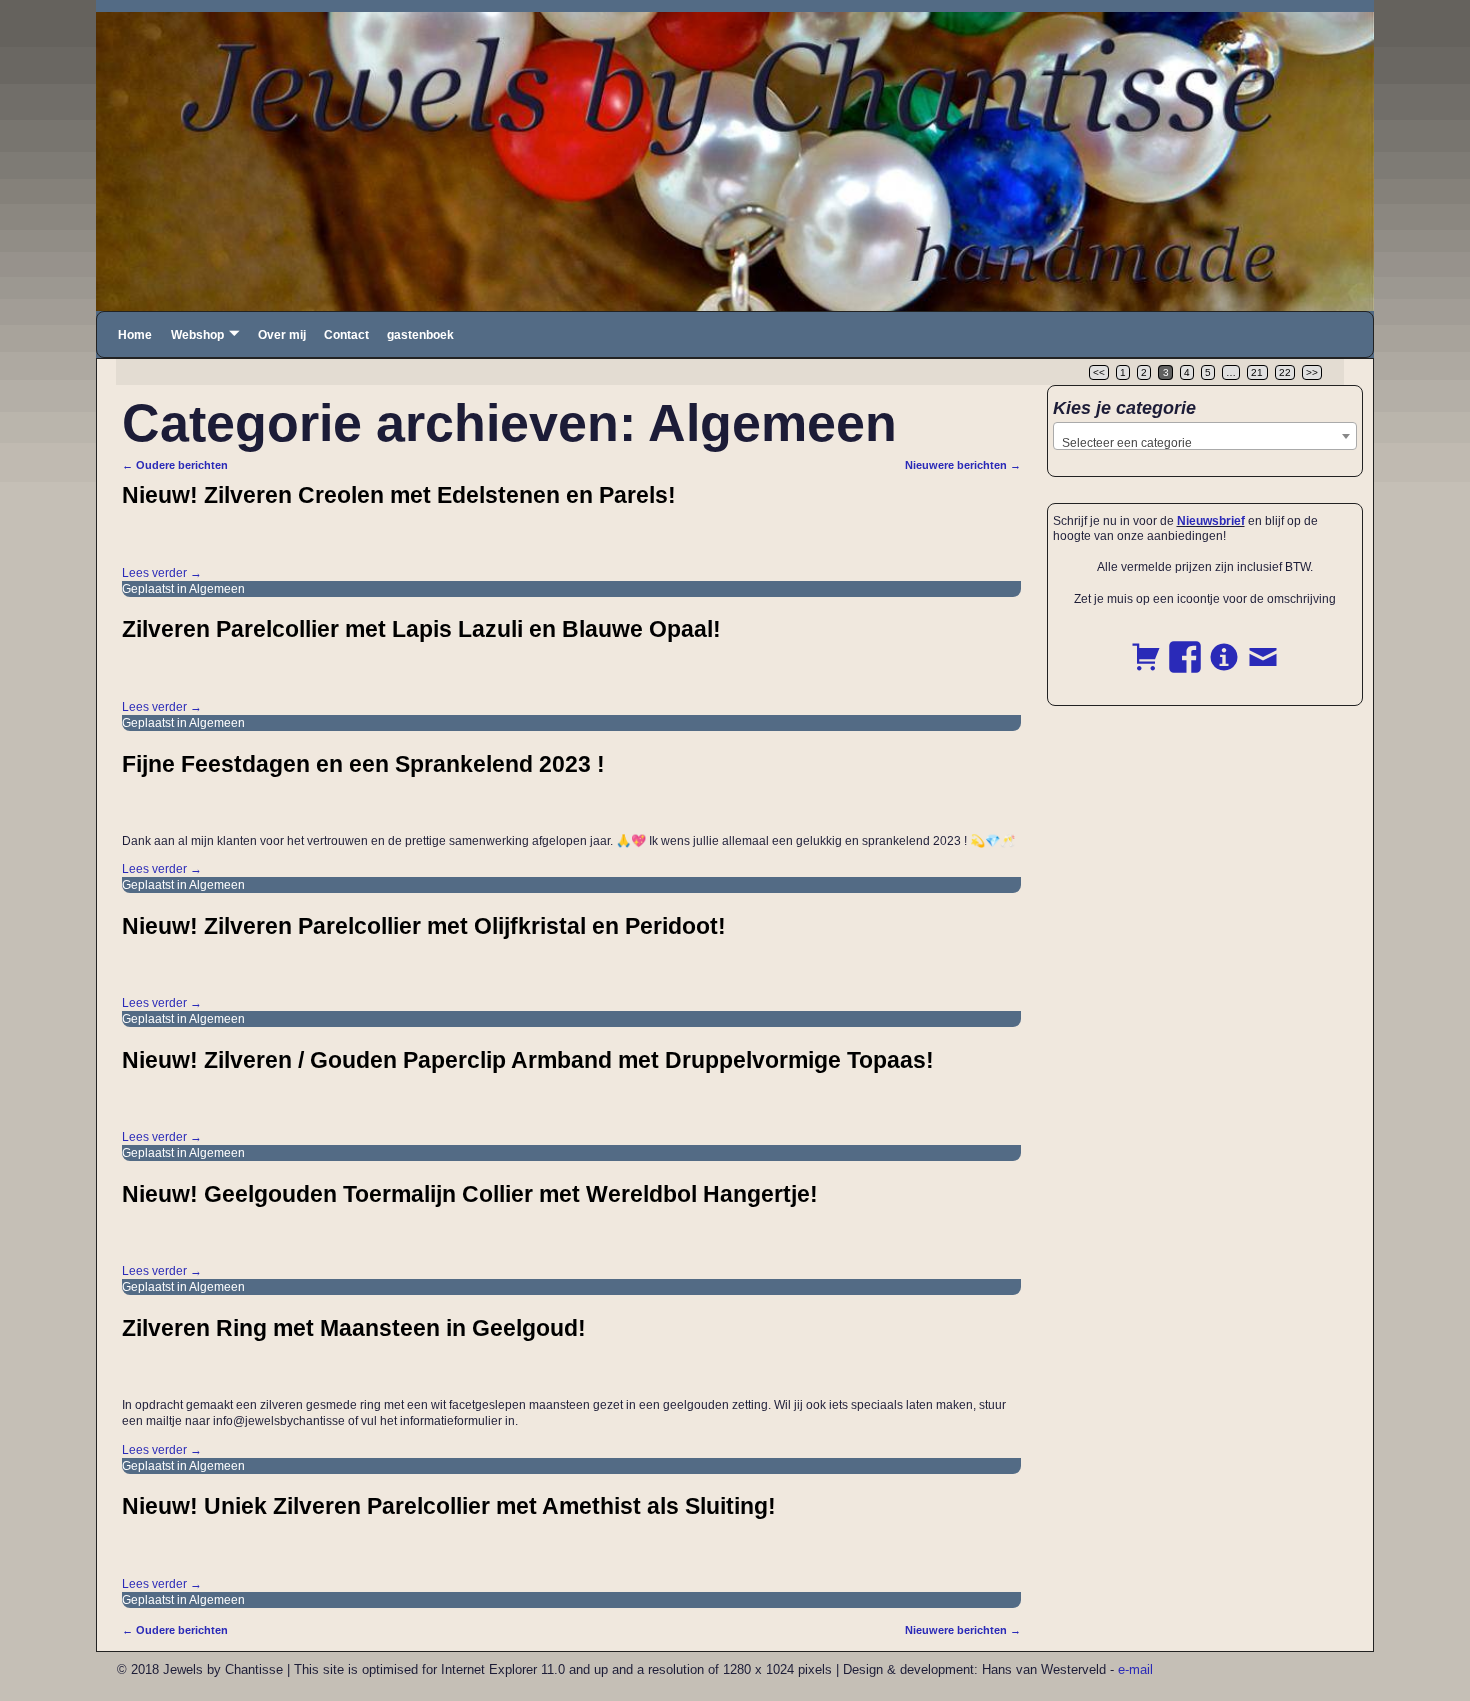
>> (1312, 372)
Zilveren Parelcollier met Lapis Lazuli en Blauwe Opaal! (421, 629)
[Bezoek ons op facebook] (1185, 646)
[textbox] (1205, 443)
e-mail (1135, 1669)
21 (1257, 372)
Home (135, 335)
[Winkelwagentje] (1146, 646)
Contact (346, 335)
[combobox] (1205, 436)
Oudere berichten (175, 465)
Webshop (197, 335)
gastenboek (420, 335)
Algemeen (217, 589)
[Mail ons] (1263, 646)
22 (1285, 372)
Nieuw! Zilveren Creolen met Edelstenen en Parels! (399, 495)
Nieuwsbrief (1211, 521)
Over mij (282, 335)
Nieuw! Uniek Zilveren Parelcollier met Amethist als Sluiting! (449, 1506)
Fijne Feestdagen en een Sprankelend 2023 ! (363, 764)
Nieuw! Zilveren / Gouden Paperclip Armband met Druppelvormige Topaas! (528, 1060)
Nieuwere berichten (963, 465)
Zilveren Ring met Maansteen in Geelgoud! (354, 1328)
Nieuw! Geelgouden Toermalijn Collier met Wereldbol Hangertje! (470, 1194)
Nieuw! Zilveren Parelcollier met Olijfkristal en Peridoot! (424, 926)
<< (1099, 372)
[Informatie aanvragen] (1224, 646)
